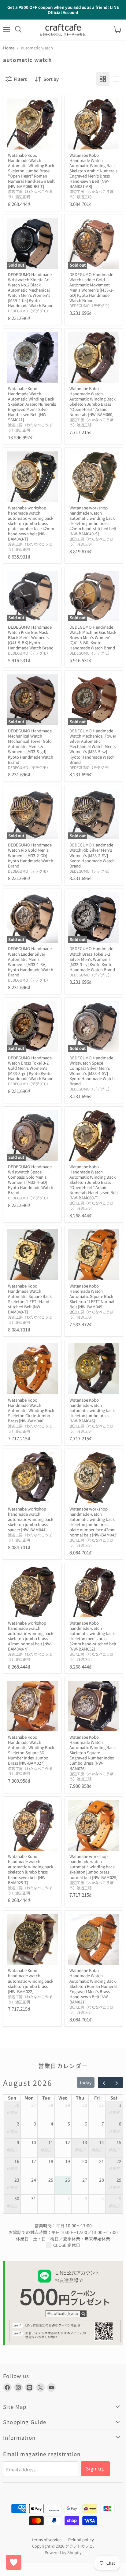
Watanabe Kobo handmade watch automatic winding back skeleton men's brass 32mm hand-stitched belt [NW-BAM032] (93, 1636)
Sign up (95, 2468)
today (86, 2082)
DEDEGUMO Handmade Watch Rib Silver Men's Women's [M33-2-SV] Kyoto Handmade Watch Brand (92, 855)
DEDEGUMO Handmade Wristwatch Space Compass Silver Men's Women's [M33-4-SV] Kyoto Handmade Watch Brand (92, 1071)
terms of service (47, 2540)
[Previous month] (104, 2082)
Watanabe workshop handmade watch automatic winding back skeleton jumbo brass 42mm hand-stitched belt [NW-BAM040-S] (93, 521)
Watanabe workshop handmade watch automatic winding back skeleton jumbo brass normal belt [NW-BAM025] (93, 1867)
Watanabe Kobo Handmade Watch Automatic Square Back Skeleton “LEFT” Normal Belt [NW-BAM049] (92, 1296)
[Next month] (116, 2082)
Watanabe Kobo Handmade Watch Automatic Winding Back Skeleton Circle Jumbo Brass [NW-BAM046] (31, 1410)
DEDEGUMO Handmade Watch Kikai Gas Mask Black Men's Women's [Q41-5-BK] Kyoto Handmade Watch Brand (31, 637)
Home (9, 48)
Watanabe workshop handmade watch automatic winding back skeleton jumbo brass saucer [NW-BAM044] (31, 1519)
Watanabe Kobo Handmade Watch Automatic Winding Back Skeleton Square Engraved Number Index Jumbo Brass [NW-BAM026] (93, 1753)
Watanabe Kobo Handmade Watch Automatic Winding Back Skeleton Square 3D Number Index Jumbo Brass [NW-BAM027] (31, 1750)
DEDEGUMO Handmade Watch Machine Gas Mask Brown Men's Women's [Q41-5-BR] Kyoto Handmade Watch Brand (93, 637)
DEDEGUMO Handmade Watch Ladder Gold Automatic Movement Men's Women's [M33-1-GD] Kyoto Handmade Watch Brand (92, 287)
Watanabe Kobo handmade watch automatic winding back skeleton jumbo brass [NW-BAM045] (92, 1410)
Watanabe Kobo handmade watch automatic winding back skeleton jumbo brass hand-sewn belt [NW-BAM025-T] (31, 1869)
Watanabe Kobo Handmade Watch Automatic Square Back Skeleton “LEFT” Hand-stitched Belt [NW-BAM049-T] (30, 1299)
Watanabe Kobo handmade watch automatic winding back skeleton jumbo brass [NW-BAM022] (31, 1981)
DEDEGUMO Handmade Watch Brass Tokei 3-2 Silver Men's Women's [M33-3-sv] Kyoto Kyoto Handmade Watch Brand (92, 959)
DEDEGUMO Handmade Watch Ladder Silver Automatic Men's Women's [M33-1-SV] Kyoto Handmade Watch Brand (31, 961)
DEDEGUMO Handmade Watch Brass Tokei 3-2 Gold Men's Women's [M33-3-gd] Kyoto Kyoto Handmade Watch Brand (31, 1068)
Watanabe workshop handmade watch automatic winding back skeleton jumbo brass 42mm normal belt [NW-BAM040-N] (31, 1636)
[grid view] (103, 79)
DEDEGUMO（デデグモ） (29, 311)
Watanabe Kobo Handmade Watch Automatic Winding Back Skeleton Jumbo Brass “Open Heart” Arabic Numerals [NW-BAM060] (93, 401)
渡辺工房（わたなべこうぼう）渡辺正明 (30, 194)
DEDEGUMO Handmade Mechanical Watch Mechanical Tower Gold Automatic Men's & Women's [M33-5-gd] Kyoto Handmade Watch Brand (31, 746)
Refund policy (81, 2540)
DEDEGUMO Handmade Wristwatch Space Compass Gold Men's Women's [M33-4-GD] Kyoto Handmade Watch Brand (31, 1180)
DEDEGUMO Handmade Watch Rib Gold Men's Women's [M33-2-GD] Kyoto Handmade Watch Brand (31, 855)
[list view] (116, 79)
